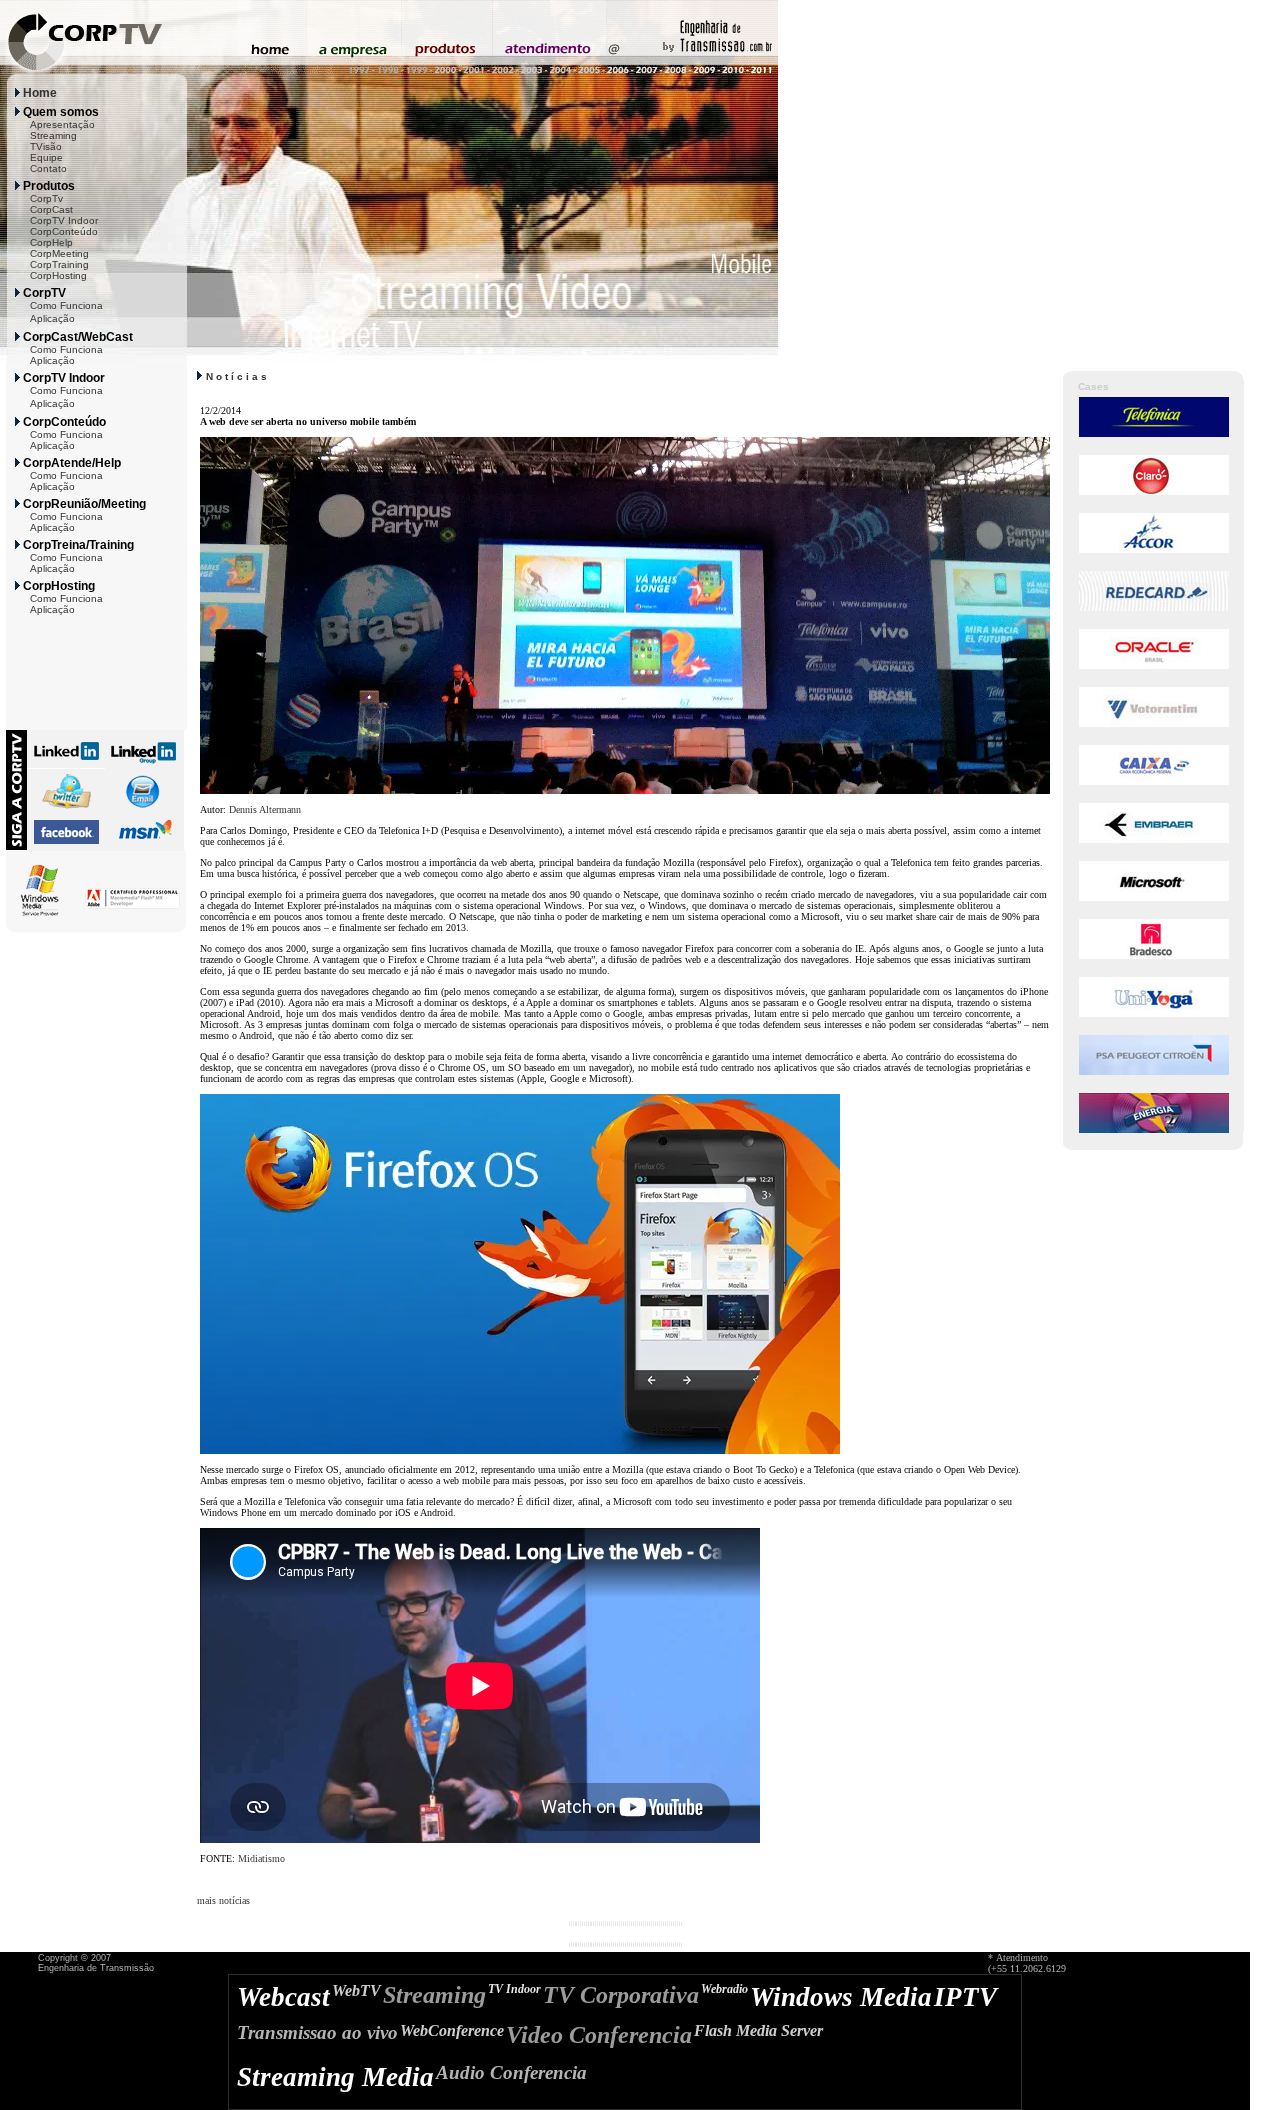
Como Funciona (66, 305)
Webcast (283, 1997)
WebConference (452, 2030)
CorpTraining (59, 264)
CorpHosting (58, 275)
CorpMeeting (59, 253)
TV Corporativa (621, 1995)
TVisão (46, 146)
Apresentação (62, 124)
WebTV (356, 1990)
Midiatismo (261, 1858)
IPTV (965, 1997)
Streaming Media (335, 2077)
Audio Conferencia (511, 2072)
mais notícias (223, 1900)
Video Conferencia (599, 2035)
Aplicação (52, 318)
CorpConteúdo (64, 231)
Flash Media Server (758, 2030)
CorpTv (46, 198)
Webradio (724, 1989)
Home (40, 93)
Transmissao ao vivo (317, 2032)
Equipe (46, 157)
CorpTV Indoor (64, 220)
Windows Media (841, 1997)
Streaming (53, 135)
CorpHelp (51, 242)
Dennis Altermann (265, 809)
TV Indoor (514, 1989)
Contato (48, 168)
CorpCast (51, 209)
